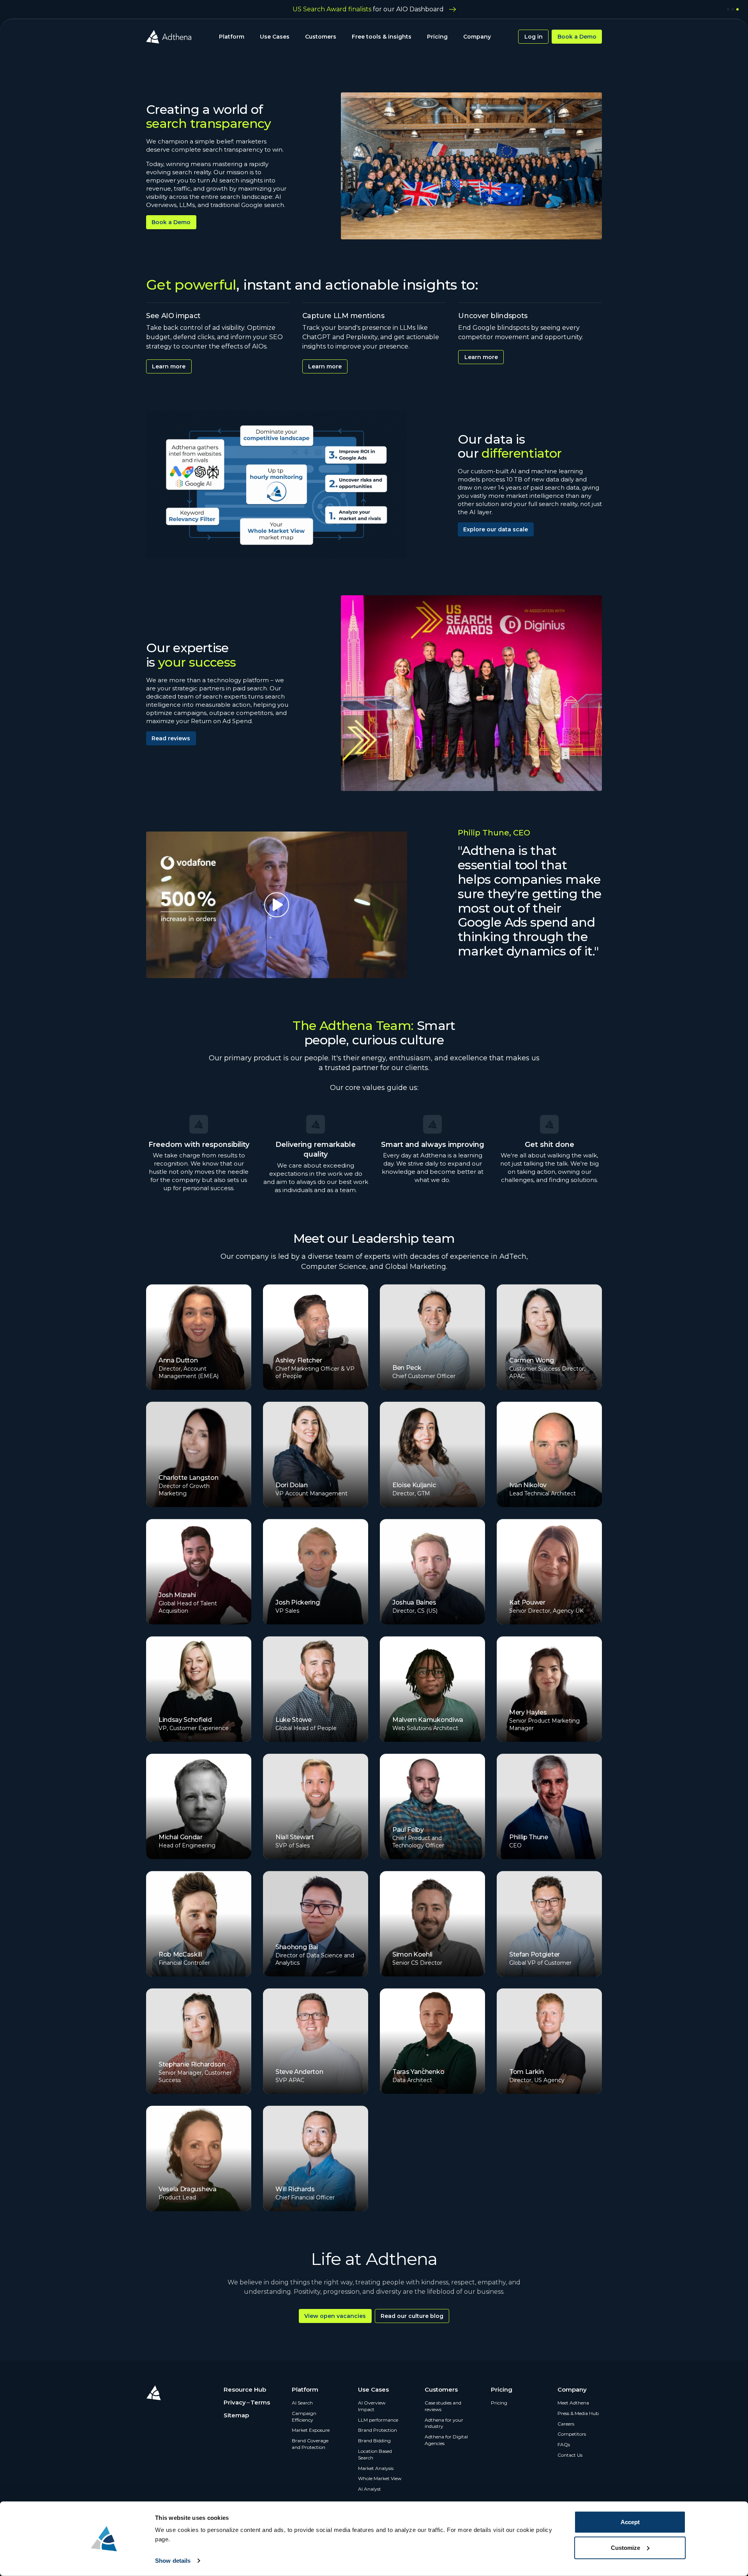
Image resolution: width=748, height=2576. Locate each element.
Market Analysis (376, 2468)
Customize (625, 2547)
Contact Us (570, 2455)
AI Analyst (370, 2489)
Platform (232, 37)
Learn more (169, 366)
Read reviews (171, 738)
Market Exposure (311, 2430)
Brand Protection (378, 2430)
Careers (566, 2424)
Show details (173, 2561)
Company (477, 37)
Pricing (437, 37)
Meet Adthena (573, 2403)
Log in (534, 37)
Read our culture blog (412, 2316)
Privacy (235, 2402)
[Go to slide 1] (728, 9)
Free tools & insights (382, 37)
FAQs (564, 2444)
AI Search (302, 2403)
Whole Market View (380, 2478)
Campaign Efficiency (304, 2417)
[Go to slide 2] (733, 9)
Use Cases (275, 37)
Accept (630, 2522)
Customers (321, 37)
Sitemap (236, 2415)
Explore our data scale (496, 529)
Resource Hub (245, 2389)
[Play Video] (277, 905)
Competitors (572, 2434)
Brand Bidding (374, 2441)
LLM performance (378, 2420)
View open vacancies (335, 2316)
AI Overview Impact (372, 2406)
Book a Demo (577, 37)
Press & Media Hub (578, 2413)
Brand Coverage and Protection (310, 2444)
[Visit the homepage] (169, 37)
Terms (260, 2402)
